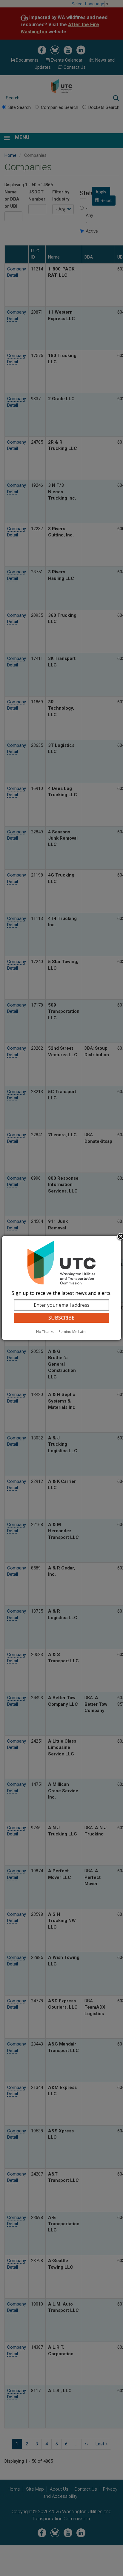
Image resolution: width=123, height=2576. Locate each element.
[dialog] (61, 1288)
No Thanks (45, 1332)
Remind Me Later (73, 1332)
